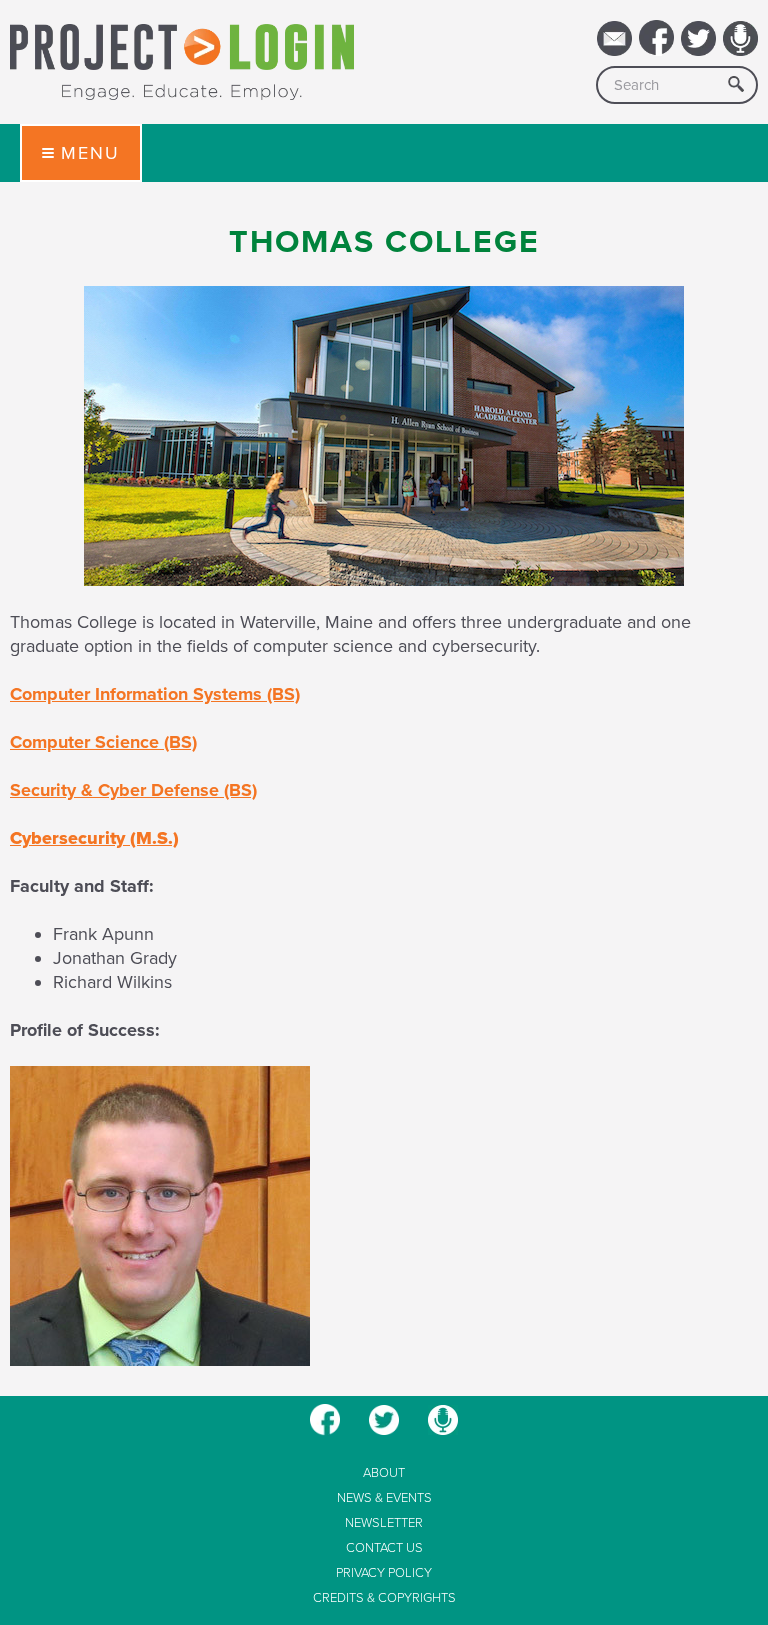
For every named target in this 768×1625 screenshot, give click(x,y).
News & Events (384, 1498)
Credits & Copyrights (384, 1598)
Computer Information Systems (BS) (155, 694)
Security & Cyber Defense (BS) (133, 790)
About (384, 1473)
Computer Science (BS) (103, 742)
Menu (90, 153)
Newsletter (384, 1523)
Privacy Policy (384, 1573)
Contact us (384, 1548)
